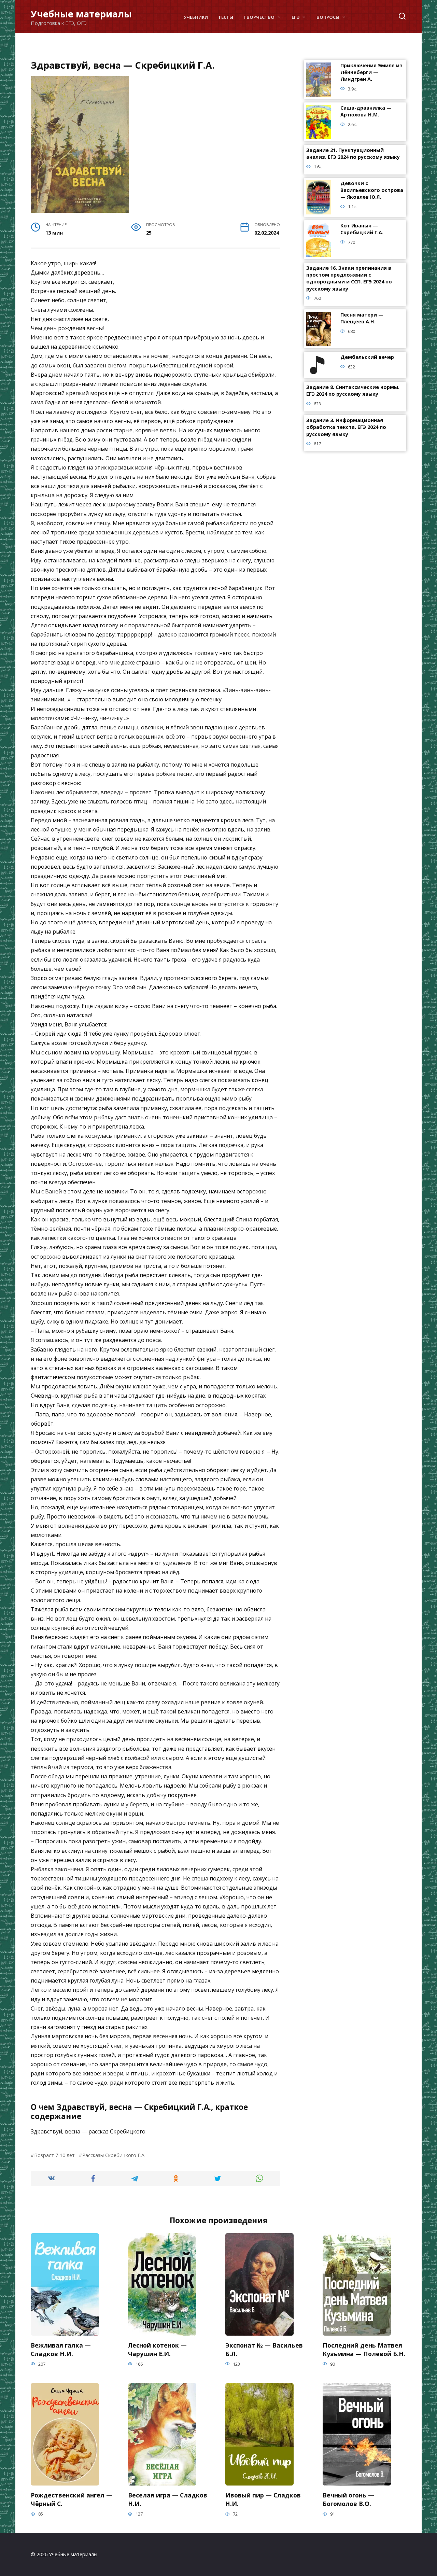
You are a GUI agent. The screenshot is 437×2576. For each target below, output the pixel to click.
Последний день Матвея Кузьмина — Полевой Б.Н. (364, 2349)
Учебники (196, 17)
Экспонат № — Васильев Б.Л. (264, 2349)
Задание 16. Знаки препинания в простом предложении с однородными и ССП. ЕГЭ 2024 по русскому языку (349, 278)
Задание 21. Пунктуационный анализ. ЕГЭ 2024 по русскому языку (353, 154)
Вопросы (328, 17)
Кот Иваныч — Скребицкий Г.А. (362, 229)
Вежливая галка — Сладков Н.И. (61, 2349)
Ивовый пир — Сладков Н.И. (263, 2499)
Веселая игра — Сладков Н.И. (168, 2499)
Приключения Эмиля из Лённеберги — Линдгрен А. (371, 73)
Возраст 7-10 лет (54, 2155)
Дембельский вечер (367, 357)
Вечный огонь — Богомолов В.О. (348, 2499)
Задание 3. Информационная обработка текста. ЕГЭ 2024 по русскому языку (346, 427)
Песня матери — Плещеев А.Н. (362, 318)
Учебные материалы (81, 14)
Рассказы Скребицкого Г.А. (114, 2155)
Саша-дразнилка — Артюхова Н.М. (366, 111)
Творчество (259, 17)
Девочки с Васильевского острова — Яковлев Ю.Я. (372, 190)
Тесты (226, 17)
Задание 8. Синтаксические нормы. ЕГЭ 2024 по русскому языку (353, 391)
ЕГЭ (296, 17)
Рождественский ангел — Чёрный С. (72, 2499)
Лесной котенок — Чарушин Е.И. (157, 2349)
